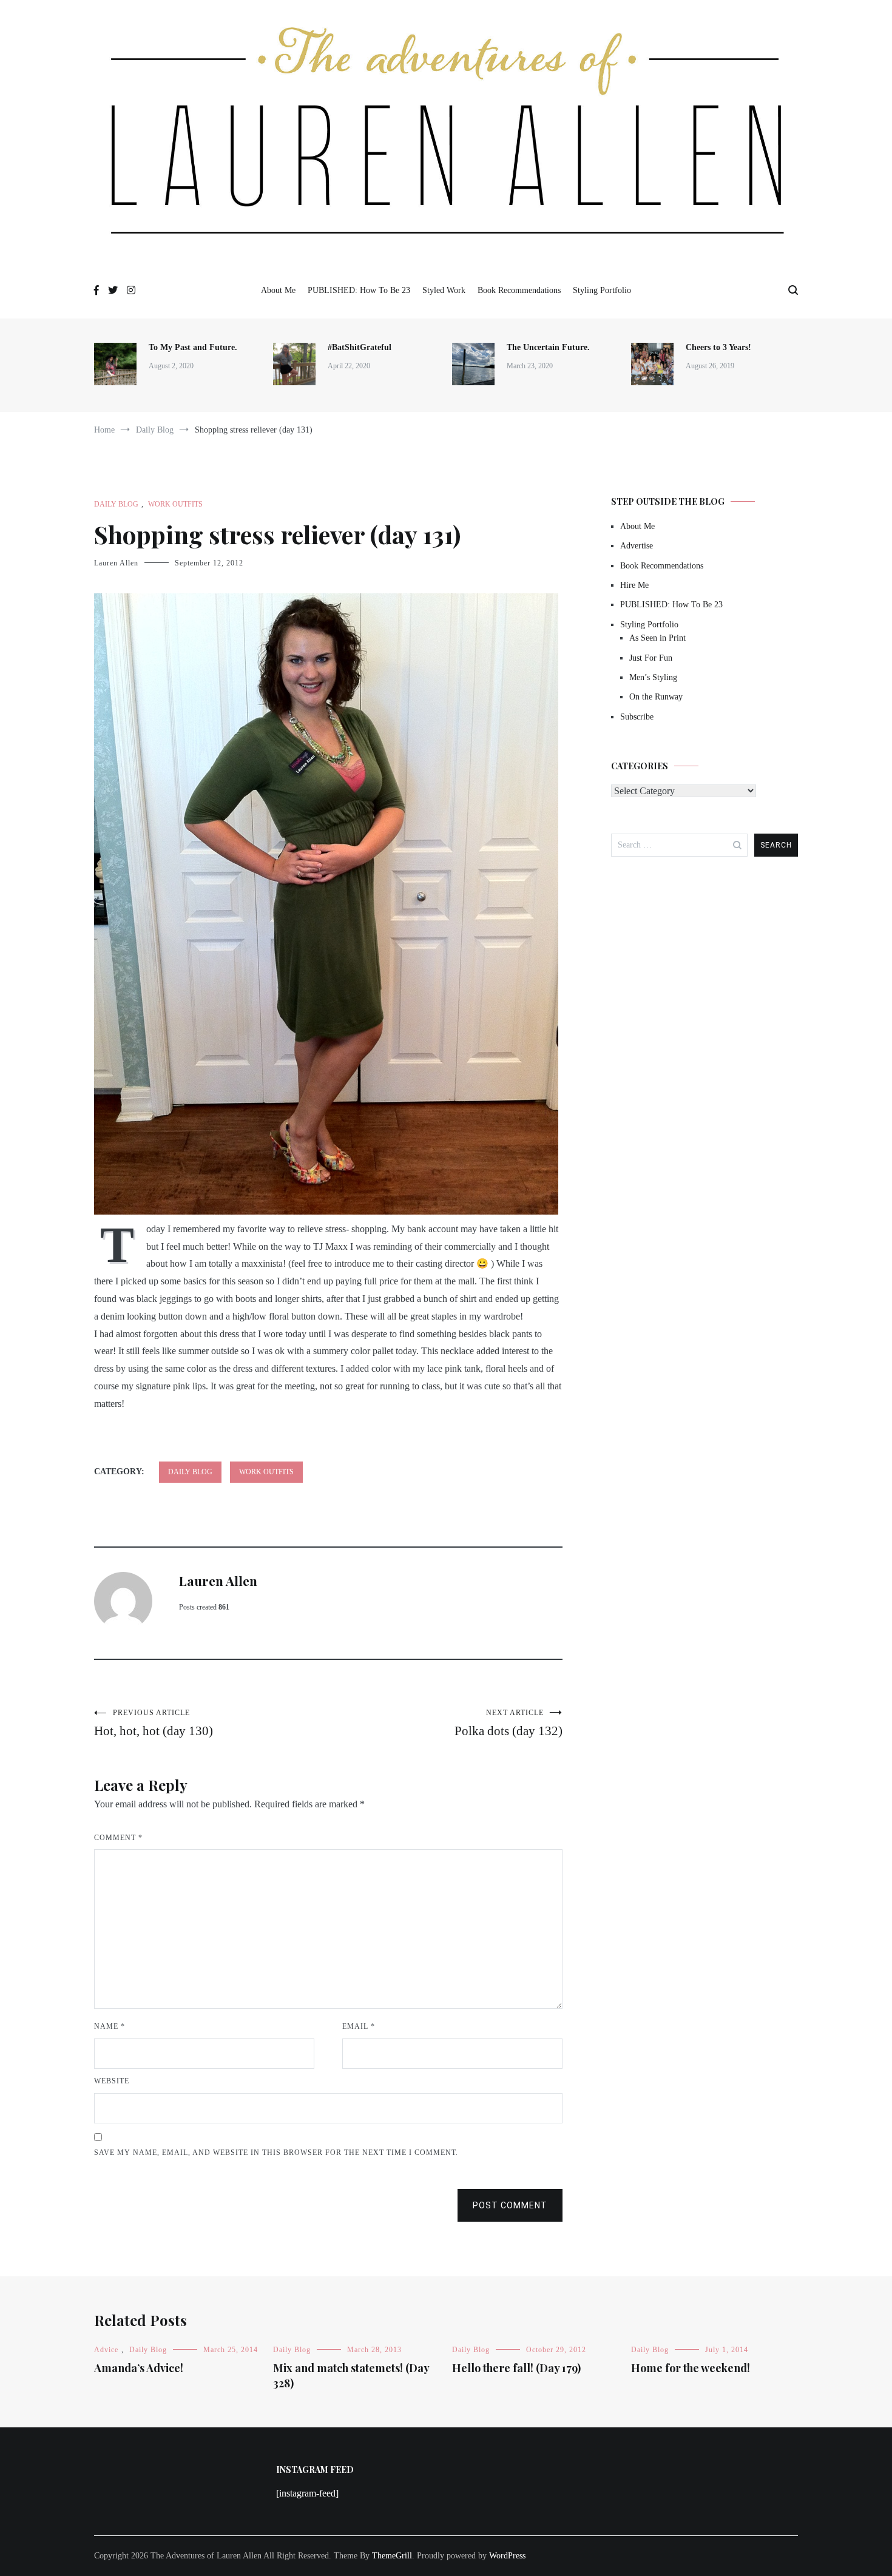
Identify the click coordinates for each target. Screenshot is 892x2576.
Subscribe (637, 717)
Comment (118, 1838)
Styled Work (444, 290)
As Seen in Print (657, 638)
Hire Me (634, 585)
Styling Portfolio (602, 290)
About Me (278, 290)
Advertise (637, 546)
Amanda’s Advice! (139, 2368)
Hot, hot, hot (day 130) (154, 1723)
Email (359, 2026)
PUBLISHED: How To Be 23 (359, 290)
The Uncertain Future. (548, 347)
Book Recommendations (519, 290)
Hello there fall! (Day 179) (516, 2368)
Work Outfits (175, 504)
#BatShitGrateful (361, 347)
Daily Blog (116, 504)
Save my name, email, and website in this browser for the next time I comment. (276, 2153)
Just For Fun (651, 658)
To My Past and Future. (193, 347)
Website (112, 2081)
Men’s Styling (653, 677)
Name (110, 2026)
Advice (106, 2350)
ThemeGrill (392, 2556)
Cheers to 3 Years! (718, 347)
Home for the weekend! (691, 2368)
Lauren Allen (116, 563)
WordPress (507, 2556)
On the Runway (656, 697)
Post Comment (510, 2205)
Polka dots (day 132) (509, 1723)
